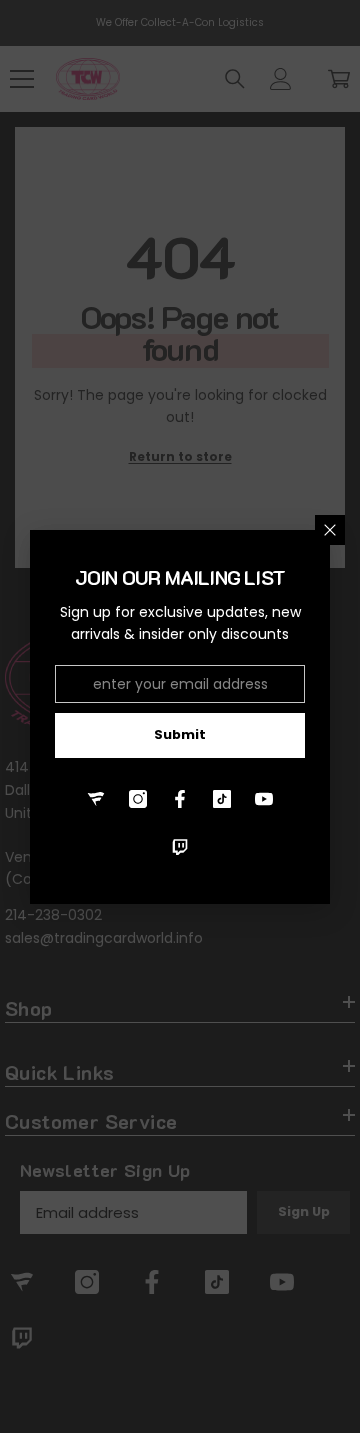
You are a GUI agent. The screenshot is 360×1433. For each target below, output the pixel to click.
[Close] (330, 530)
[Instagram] (138, 799)
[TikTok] (222, 799)
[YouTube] (264, 799)
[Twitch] (180, 847)
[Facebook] (180, 799)
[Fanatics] (96, 799)
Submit (180, 734)
